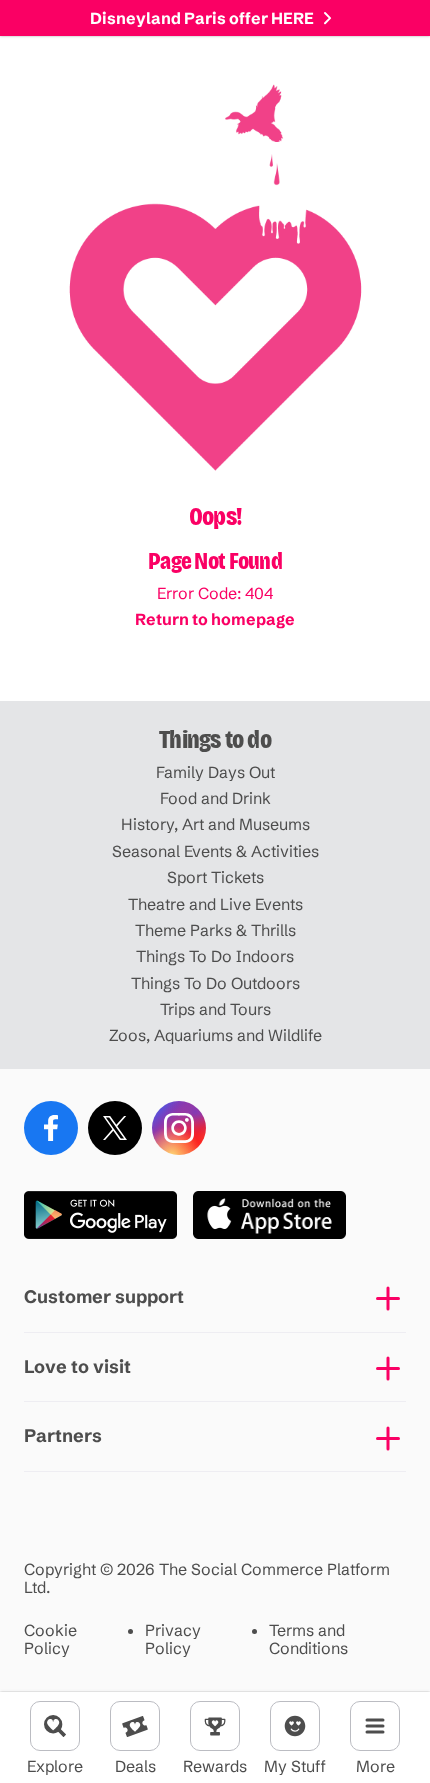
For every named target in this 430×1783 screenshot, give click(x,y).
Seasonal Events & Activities (215, 851)
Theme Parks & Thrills (215, 930)
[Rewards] (215, 1726)
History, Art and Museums (215, 824)
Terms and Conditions (308, 1639)
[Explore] (55, 1726)
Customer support (104, 1296)
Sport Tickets (215, 877)
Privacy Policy (173, 1639)
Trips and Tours (215, 1009)
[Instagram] (179, 1128)
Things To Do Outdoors (215, 983)
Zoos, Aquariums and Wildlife (215, 1035)
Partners (63, 1435)
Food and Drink (215, 798)
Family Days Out (215, 772)
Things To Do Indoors (215, 956)
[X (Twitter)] (115, 1128)
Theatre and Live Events (215, 904)
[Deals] (135, 1726)
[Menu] (375, 1726)
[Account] (295, 1726)
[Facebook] (51, 1128)
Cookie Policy (50, 1639)
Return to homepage (215, 619)
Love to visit (77, 1366)
